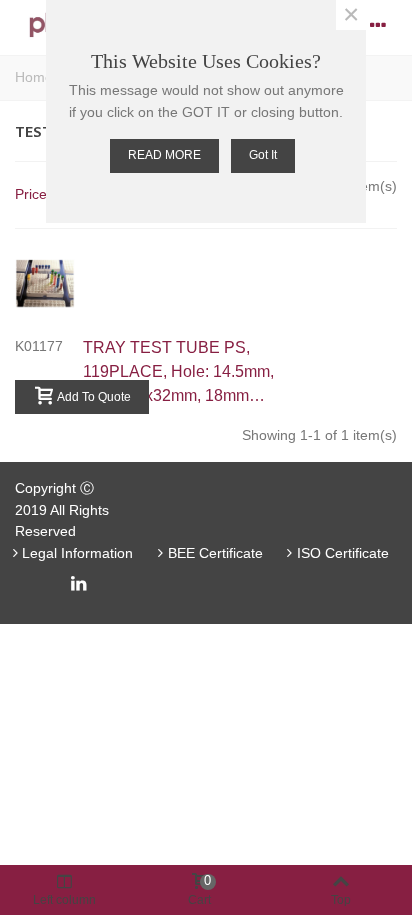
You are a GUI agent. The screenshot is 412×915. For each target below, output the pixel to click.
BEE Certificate (215, 553)
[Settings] (378, 25)
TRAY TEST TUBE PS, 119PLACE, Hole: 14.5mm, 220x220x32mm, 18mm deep (178, 373)
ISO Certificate (343, 553)
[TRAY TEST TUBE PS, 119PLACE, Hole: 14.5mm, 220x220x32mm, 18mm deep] (55, 283)
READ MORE (164, 155)
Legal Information (77, 553)
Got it (263, 155)
